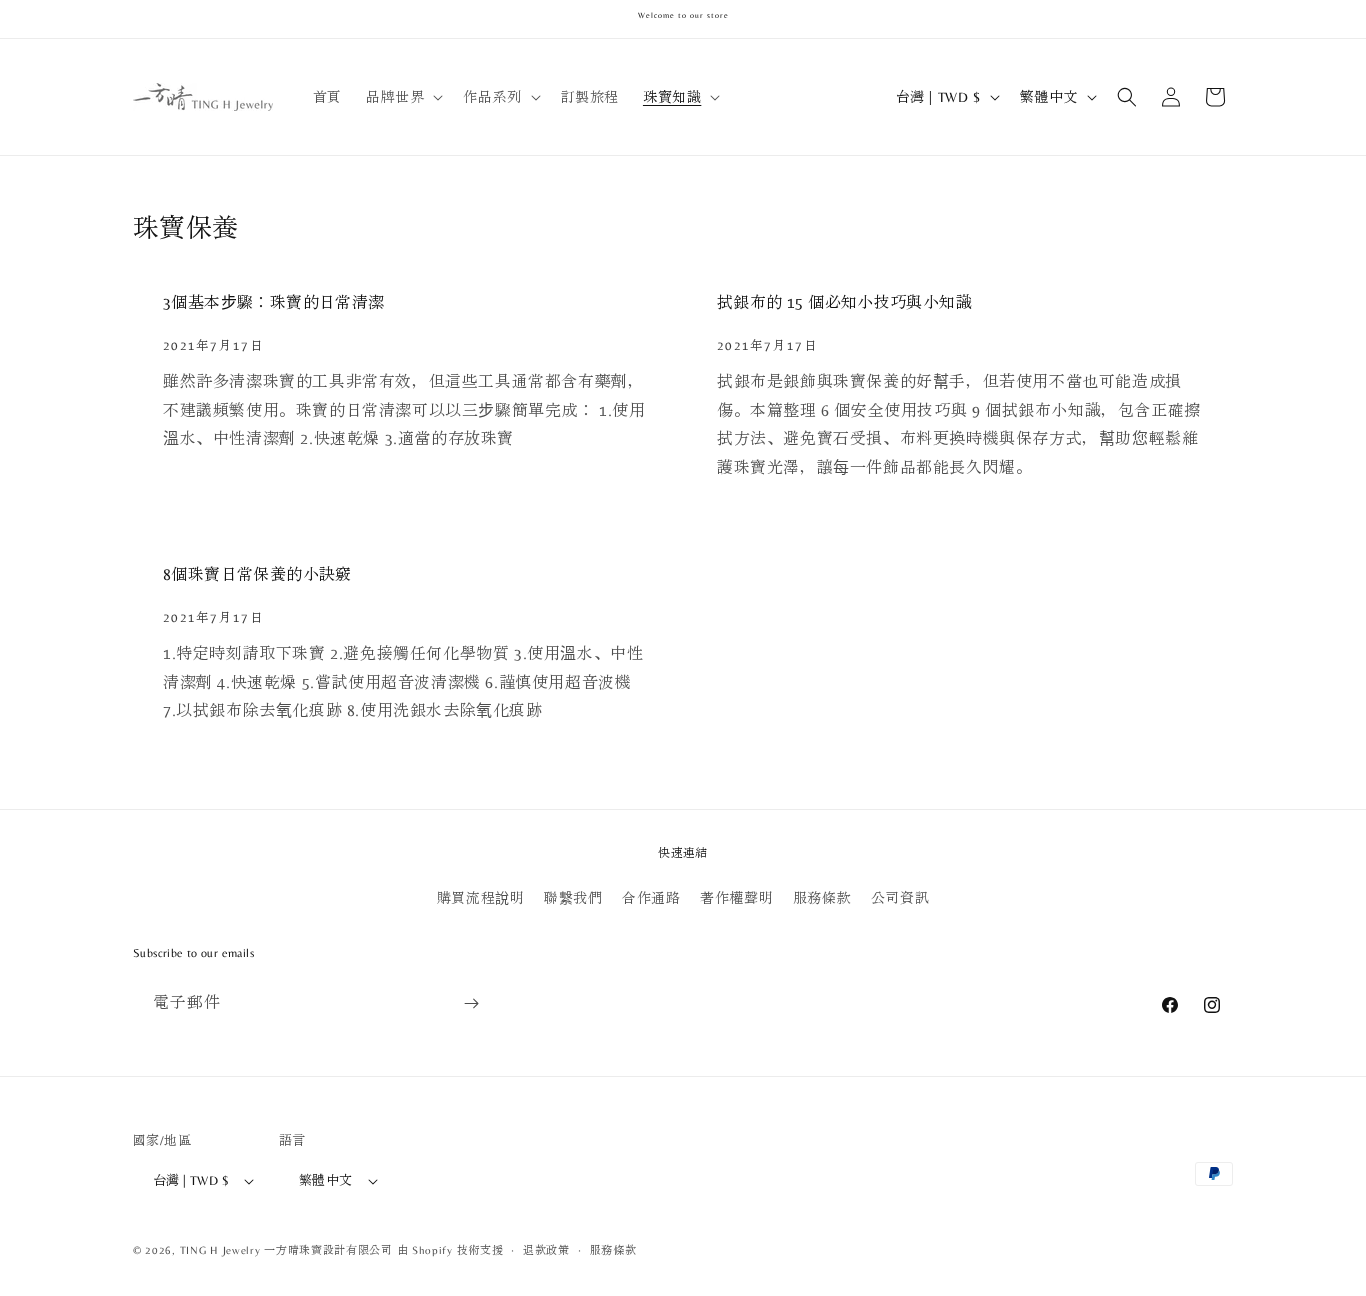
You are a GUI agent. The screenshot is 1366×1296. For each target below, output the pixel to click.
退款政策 (546, 1250)
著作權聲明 (736, 898)
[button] (402, 97)
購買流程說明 (481, 898)
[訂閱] (471, 1003)
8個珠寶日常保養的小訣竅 (257, 574)
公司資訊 (900, 898)
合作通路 (651, 898)
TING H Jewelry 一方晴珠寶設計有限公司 (286, 1250)
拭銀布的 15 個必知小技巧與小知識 (844, 302)
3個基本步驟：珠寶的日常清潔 (273, 302)
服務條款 (822, 898)
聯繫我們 (573, 898)
